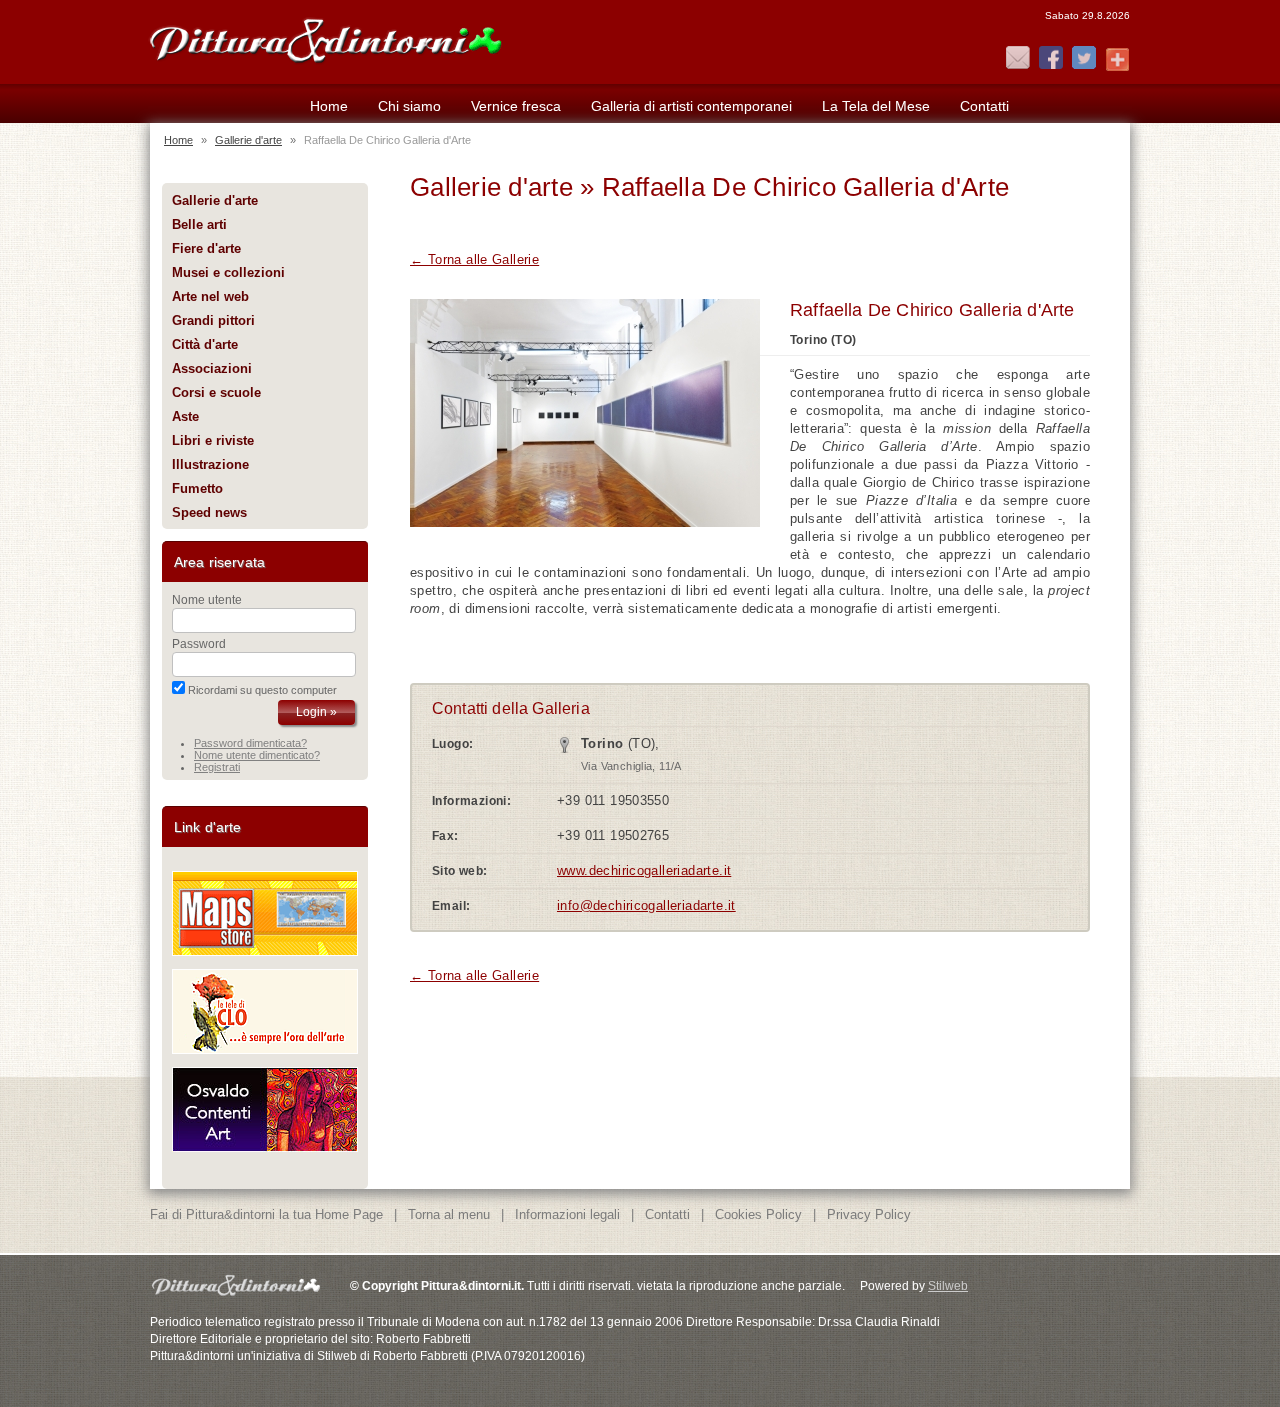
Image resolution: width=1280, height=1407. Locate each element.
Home (329, 106)
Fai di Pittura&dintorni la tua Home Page (266, 1214)
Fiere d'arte (206, 248)
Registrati (217, 767)
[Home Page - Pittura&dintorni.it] (325, 38)
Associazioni (212, 368)
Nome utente (207, 600)
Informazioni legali (567, 1214)
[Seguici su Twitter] (1084, 59)
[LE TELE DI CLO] (265, 1050)
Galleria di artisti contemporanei (691, 106)
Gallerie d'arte (248, 140)
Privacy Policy (869, 1214)
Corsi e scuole (216, 392)
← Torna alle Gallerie (474, 259)
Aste (185, 416)
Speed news (209, 512)
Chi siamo (409, 106)
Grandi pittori (213, 320)
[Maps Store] (265, 952)
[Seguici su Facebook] (1051, 59)
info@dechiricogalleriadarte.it (646, 905)
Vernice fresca (516, 106)
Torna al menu (449, 1214)
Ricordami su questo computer (262, 690)
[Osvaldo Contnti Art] (265, 1148)
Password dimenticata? (250, 743)
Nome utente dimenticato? (257, 755)
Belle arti (199, 224)
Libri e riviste (213, 440)
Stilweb (948, 1286)
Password (199, 644)
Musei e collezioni (228, 272)
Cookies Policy (758, 1214)
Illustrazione (210, 464)
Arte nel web (210, 296)
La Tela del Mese (876, 106)
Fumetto (197, 488)
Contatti (984, 106)
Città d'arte (205, 344)
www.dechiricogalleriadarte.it (644, 870)
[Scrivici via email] (1018, 59)
